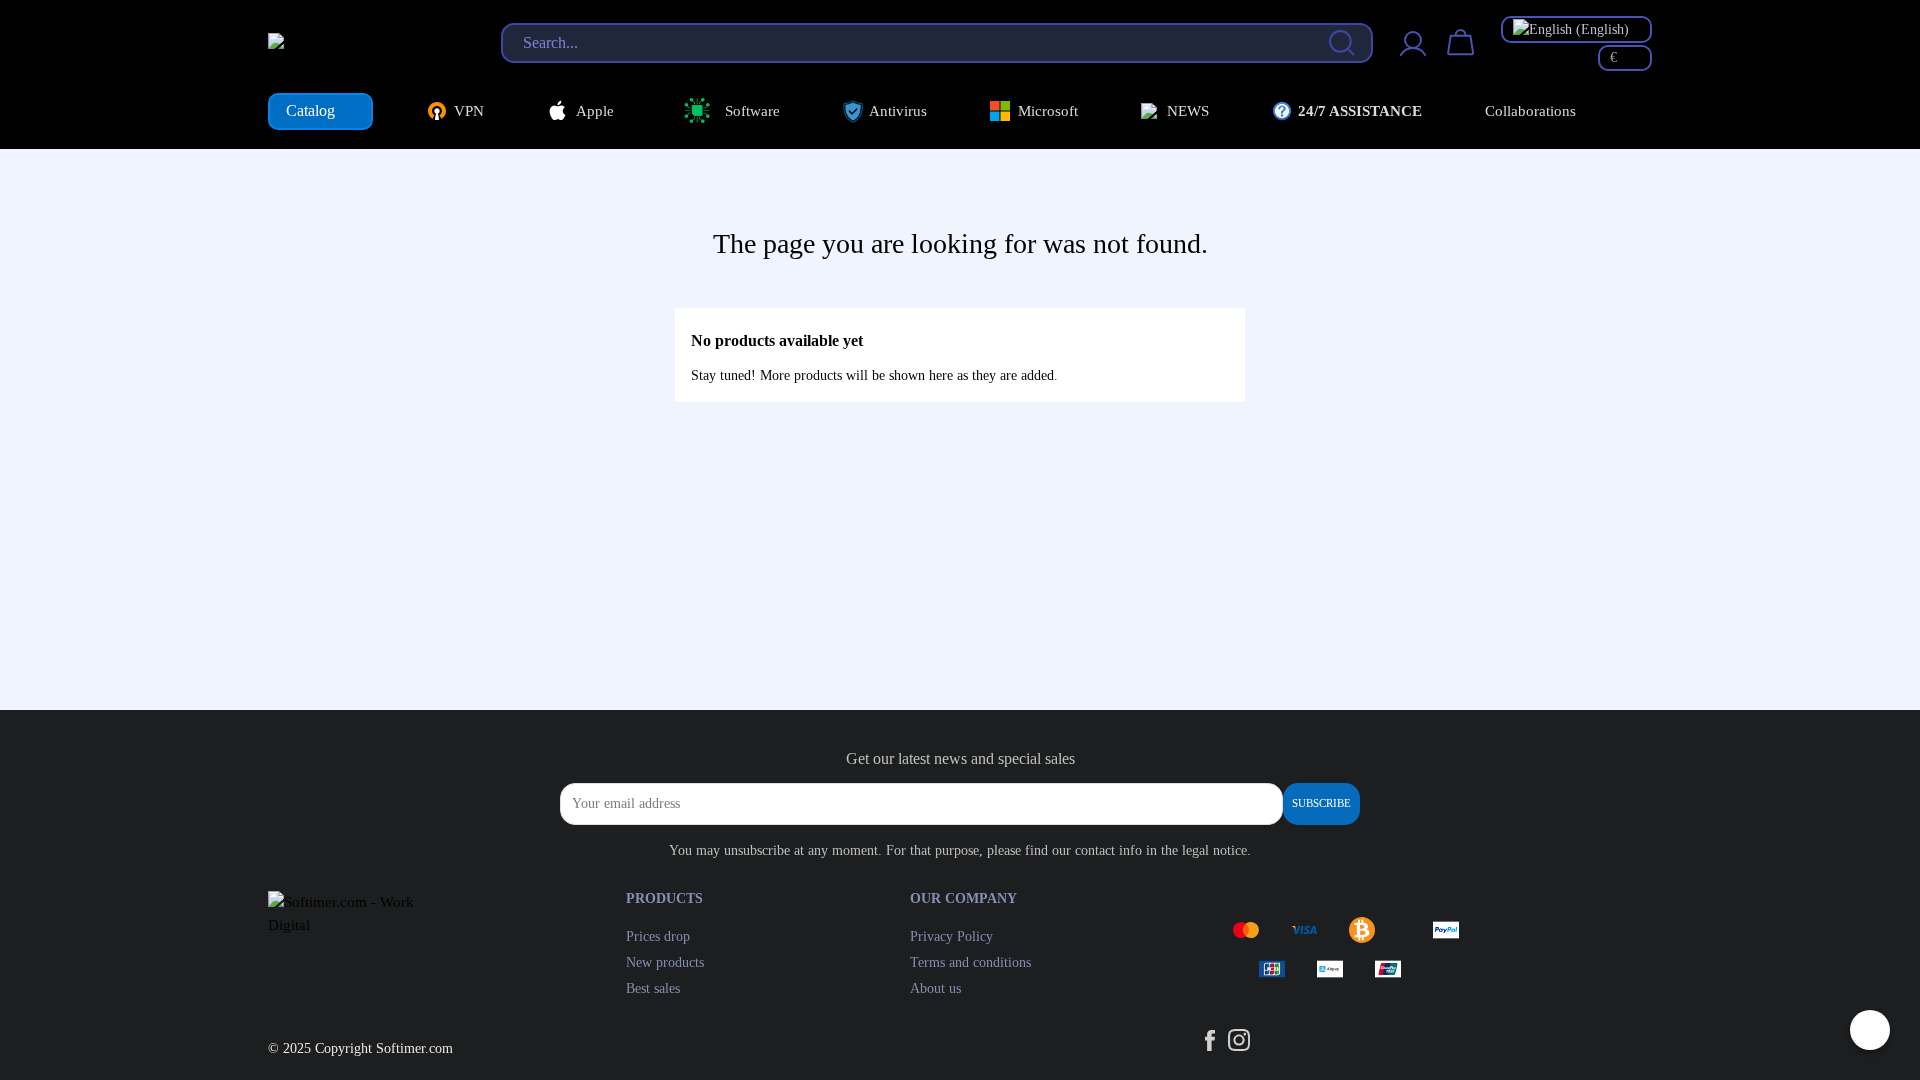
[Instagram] (1239, 1044)
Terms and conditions (970, 962)
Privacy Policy (951, 936)
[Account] (1413, 55)
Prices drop (658, 936)
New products (665, 962)
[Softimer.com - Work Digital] (364, 42)
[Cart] (1461, 55)
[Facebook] (1212, 1044)
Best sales (653, 988)
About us (935, 988)
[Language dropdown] (1576, 29)
